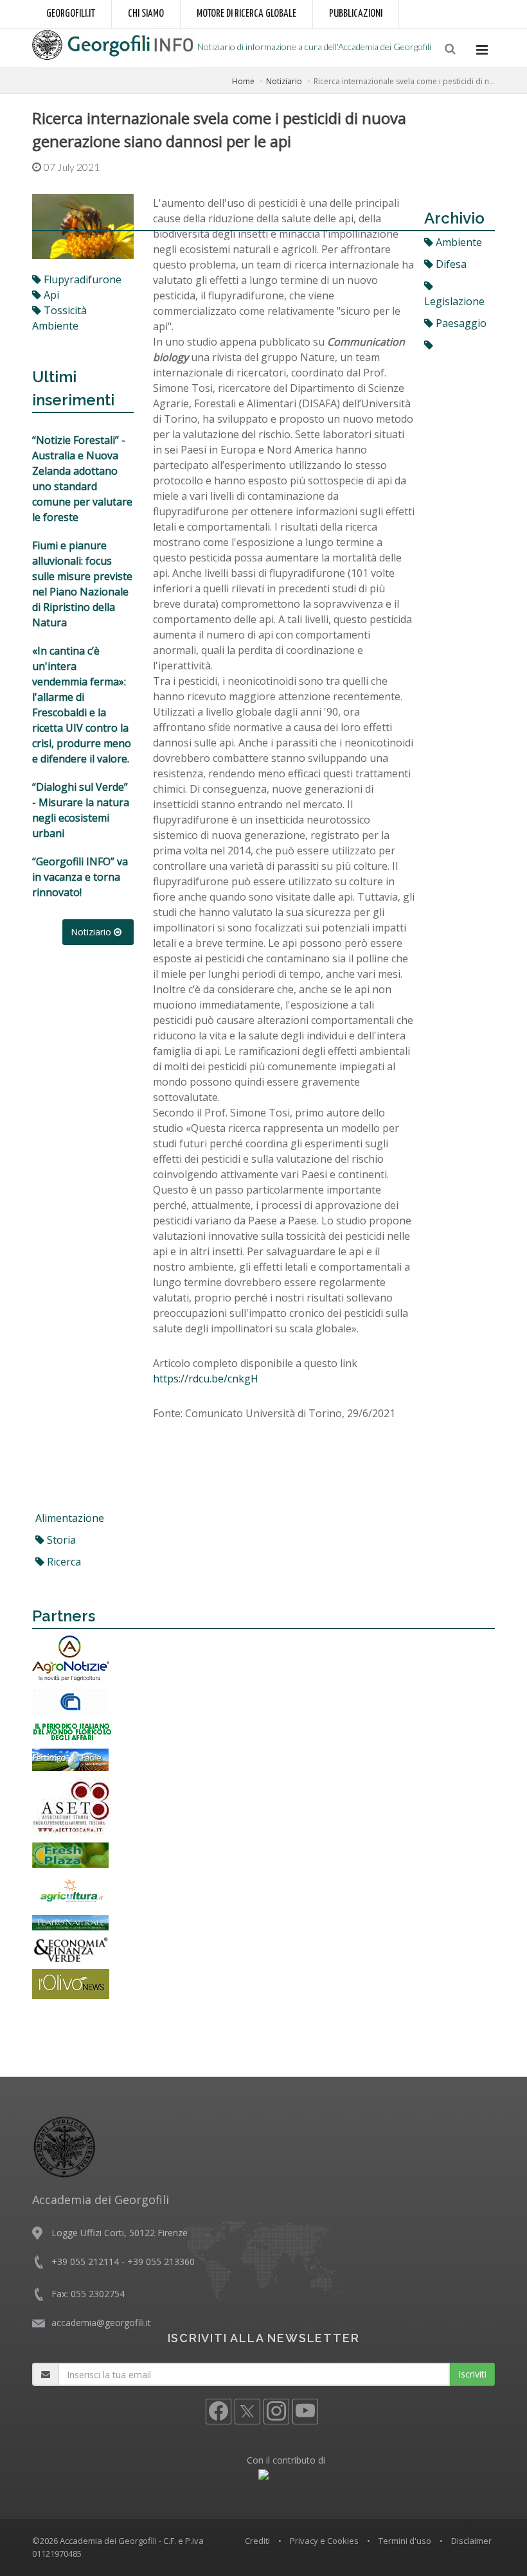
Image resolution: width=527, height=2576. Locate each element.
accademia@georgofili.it (101, 2323)
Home (243, 81)
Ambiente (458, 242)
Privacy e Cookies (324, 2541)
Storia (60, 1540)
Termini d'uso (405, 2541)
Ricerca (63, 1562)
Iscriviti (472, 2374)
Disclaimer (471, 2541)
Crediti (257, 2541)
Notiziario (284, 81)
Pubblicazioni (356, 14)
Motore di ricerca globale (246, 14)
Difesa (450, 264)
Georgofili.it (71, 14)
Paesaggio (460, 323)
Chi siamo (146, 14)
